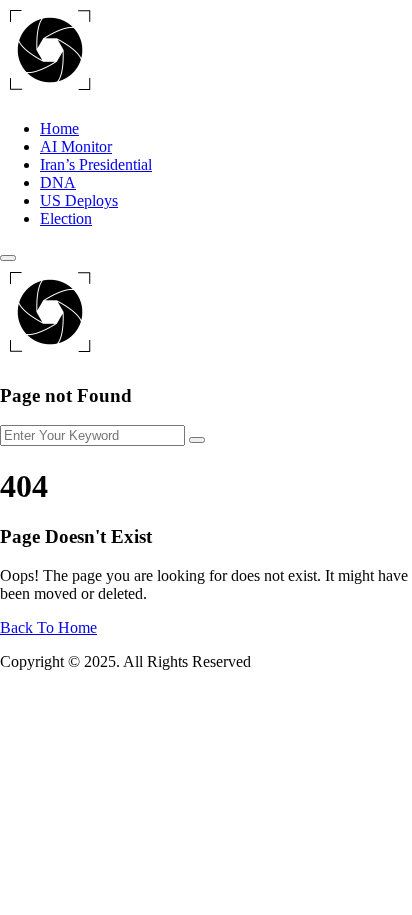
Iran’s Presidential (96, 164)
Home (59, 128)
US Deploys (79, 200)
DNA (58, 182)
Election (66, 218)
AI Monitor (76, 146)
